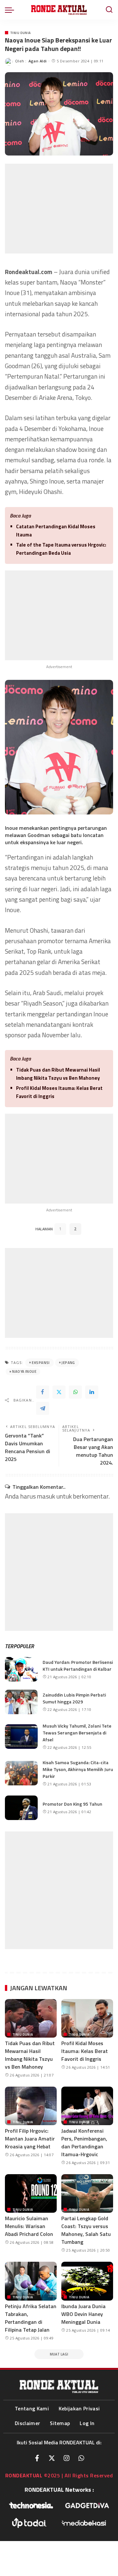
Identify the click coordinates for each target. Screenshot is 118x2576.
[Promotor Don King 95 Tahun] (21, 1808)
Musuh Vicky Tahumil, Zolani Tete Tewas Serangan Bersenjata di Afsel (77, 1733)
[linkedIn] (92, 1392)
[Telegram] (43, 1408)
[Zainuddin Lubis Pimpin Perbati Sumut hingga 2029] (21, 1702)
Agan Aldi (38, 61)
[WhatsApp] (75, 1392)
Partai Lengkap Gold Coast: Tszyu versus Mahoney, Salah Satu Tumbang (86, 2230)
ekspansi (41, 1363)
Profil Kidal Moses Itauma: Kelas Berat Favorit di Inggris (59, 1092)
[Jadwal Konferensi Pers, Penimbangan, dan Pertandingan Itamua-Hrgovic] (87, 2106)
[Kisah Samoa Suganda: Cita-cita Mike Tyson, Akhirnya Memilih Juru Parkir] (21, 1773)
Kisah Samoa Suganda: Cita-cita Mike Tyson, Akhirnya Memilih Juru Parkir (78, 1769)
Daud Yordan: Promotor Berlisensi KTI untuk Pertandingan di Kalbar (78, 1665)
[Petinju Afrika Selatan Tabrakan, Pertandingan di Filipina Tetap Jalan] (31, 2281)
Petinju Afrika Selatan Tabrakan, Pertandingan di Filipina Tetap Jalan (31, 2318)
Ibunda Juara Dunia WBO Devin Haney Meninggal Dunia (83, 2314)
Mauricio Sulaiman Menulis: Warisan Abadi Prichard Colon (29, 2226)
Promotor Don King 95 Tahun (72, 1804)
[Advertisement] (59, 209)
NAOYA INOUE (24, 1371)
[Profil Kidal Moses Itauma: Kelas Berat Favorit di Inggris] (87, 2018)
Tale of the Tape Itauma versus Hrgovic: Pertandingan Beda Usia (61, 549)
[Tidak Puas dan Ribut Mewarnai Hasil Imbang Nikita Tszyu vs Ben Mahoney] (31, 2018)
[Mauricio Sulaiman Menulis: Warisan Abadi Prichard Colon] (31, 2194)
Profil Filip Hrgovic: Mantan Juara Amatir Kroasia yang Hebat (30, 2139)
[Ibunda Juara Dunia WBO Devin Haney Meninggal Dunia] (87, 2281)
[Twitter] (59, 1392)
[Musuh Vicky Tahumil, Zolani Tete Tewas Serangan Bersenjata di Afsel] (21, 1737)
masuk (46, 1496)
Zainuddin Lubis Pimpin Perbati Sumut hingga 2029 (74, 1698)
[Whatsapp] (81, 2458)
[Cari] (109, 10)
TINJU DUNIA (21, 33)
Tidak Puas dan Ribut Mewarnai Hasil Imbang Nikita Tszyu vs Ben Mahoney (58, 1074)
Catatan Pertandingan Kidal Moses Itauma (56, 531)
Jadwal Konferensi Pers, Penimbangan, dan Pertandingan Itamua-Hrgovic (84, 2142)
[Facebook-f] (37, 2458)
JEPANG (68, 1363)
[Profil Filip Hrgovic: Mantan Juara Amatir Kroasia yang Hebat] (31, 2106)
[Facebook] (43, 1392)
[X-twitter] (52, 2458)
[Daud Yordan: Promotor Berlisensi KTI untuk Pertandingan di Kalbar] (21, 1669)
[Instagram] (67, 2458)
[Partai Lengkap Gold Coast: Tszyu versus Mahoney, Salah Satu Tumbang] (87, 2194)
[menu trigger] (11, 10)
